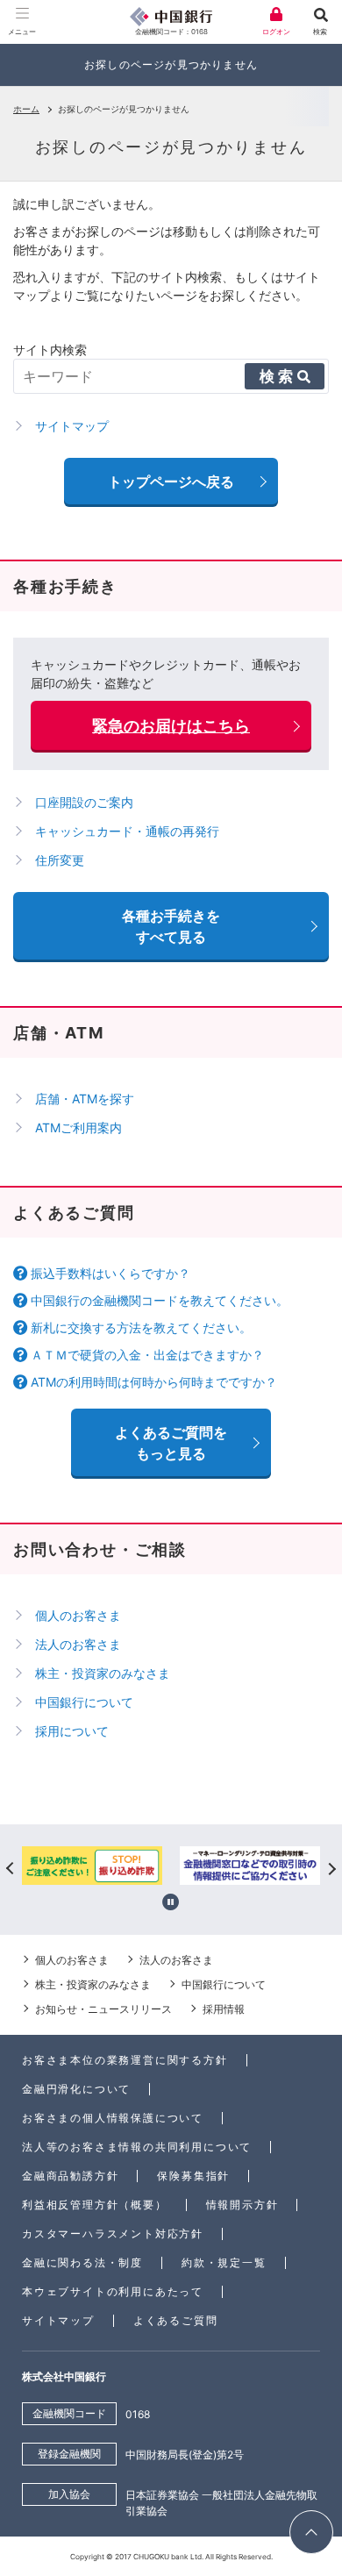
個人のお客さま (78, 1615)
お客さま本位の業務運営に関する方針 (125, 2060)
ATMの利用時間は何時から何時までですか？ (154, 1382)
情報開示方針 (242, 2205)
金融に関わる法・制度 (82, 2262)
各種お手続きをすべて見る (171, 926)
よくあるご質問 (176, 2320)
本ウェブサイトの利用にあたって (113, 2291)
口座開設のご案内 (84, 802)
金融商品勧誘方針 (70, 2176)
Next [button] (331, 1868)
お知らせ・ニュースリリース (103, 2009)
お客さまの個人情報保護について (113, 2118)
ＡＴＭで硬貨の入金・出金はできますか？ (147, 1355)
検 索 (276, 376)
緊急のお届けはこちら (171, 726)
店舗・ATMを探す (85, 1099)
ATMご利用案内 (78, 1127)
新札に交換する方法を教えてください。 (141, 1327)
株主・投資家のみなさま (103, 1673)
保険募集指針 (193, 2176)
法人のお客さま (78, 1644)
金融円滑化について (76, 2089)
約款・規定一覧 (224, 2262)
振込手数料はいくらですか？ (110, 1273)
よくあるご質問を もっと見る (171, 1443)
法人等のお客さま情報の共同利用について (137, 2147)
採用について (72, 1731)
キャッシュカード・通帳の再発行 (127, 831)
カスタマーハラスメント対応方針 (113, 2233)
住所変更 (60, 860)
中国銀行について (84, 1702)
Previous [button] (11, 1868)
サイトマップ (58, 2320)
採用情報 (224, 2009)
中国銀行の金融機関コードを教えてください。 (160, 1300)
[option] (92, 1868)
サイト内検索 (50, 350)
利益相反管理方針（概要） (95, 2205)
